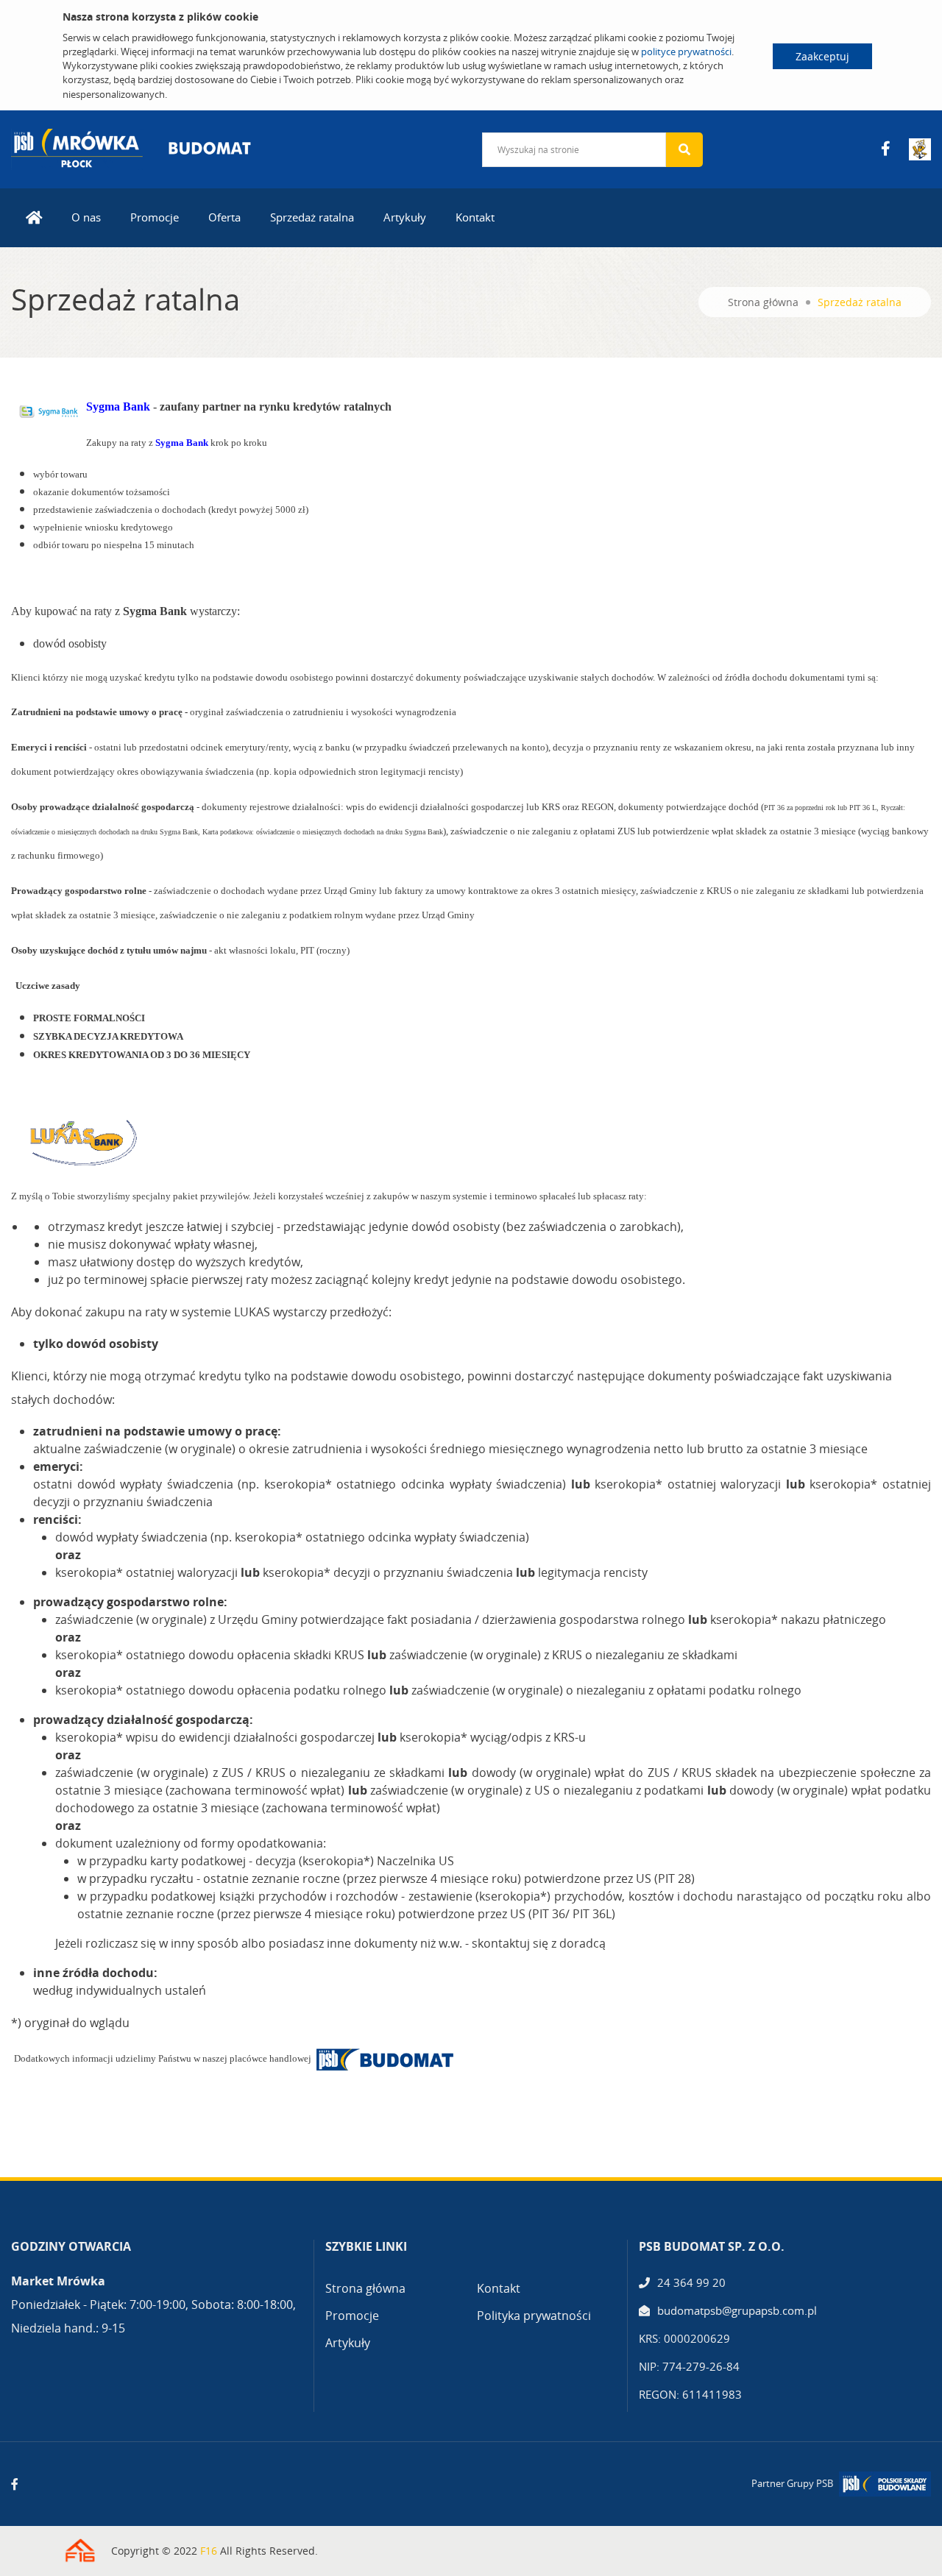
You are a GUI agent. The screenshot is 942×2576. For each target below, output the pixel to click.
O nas (86, 217)
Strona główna (763, 302)
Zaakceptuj (822, 56)
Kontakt (475, 217)
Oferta (224, 217)
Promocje (155, 217)
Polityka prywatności (534, 2316)
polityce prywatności (686, 52)
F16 (209, 2551)
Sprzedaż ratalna (312, 217)
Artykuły (405, 217)
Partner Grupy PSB (792, 2483)
